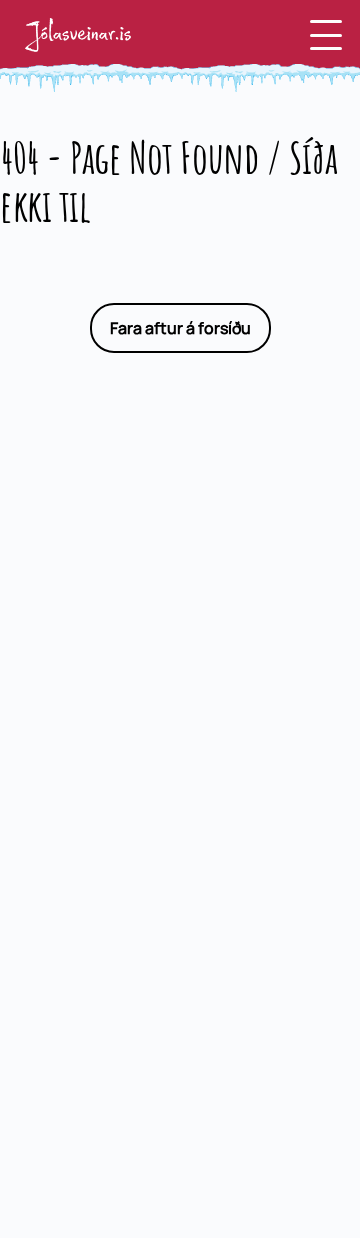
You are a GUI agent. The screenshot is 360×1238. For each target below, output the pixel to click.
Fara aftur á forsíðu (180, 328)
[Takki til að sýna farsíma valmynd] (326, 35)
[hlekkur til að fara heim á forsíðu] (78, 35)
